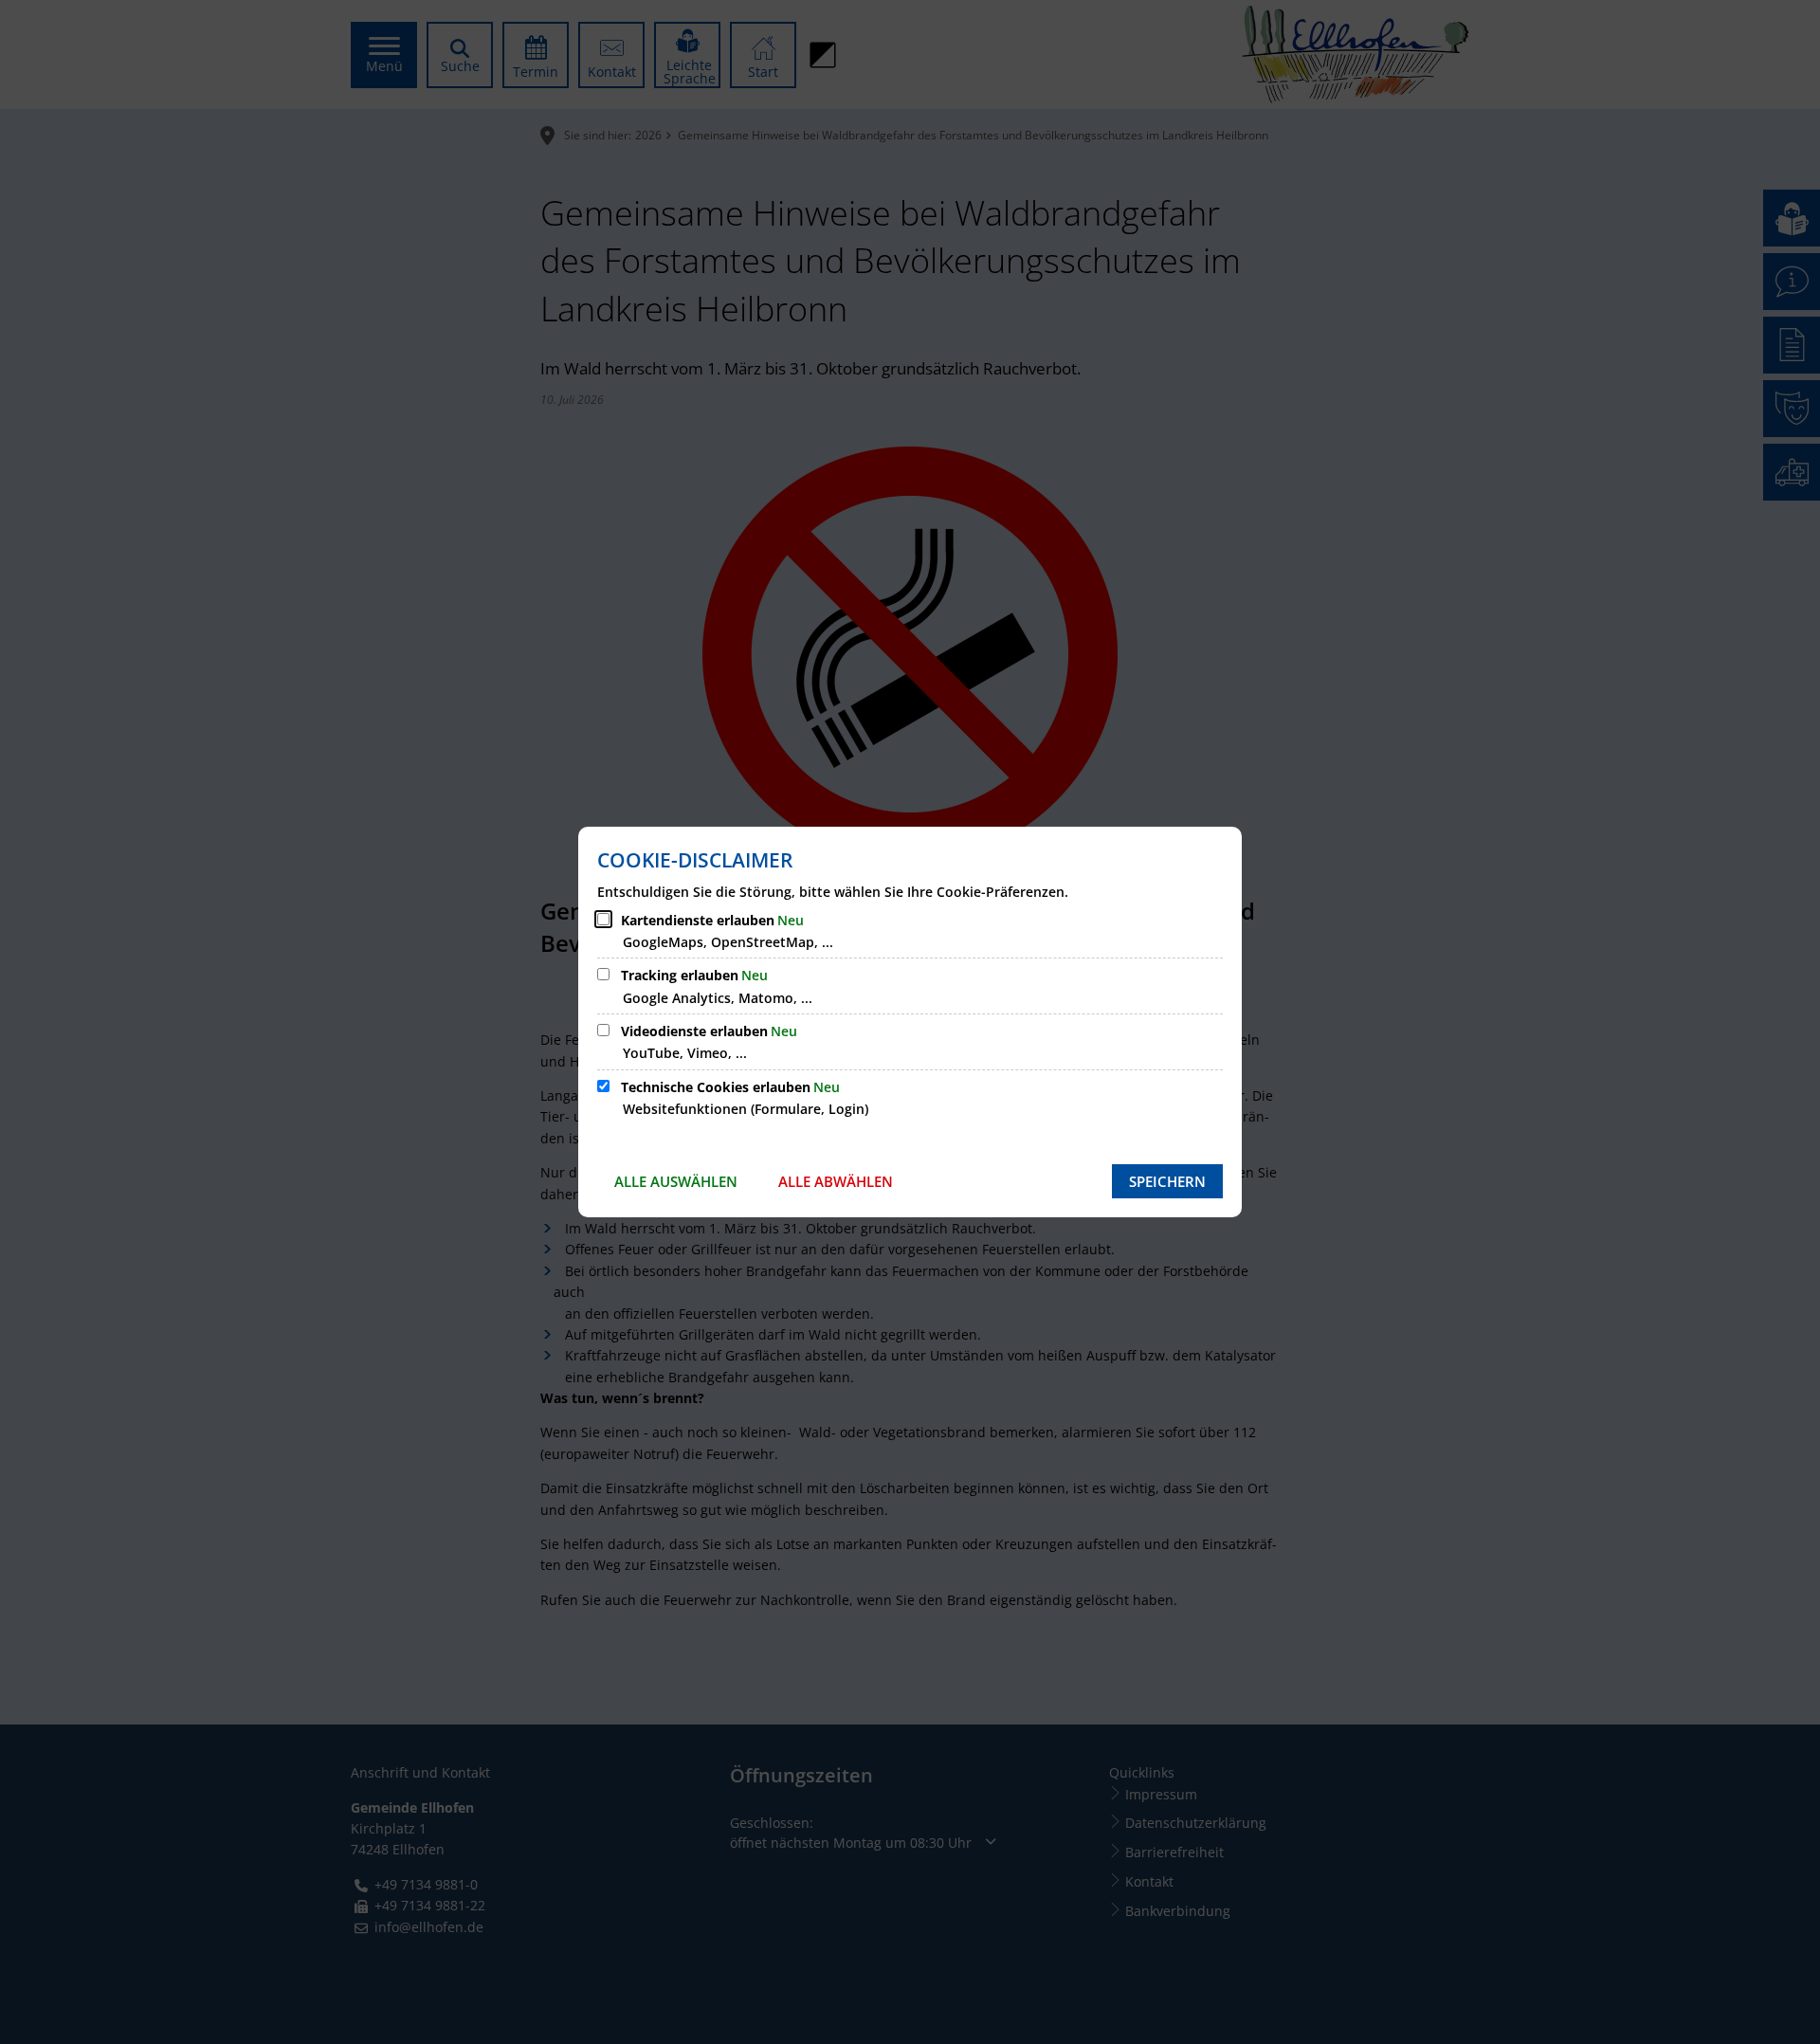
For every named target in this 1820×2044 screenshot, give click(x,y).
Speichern (1167, 1181)
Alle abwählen (836, 1181)
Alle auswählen (676, 1181)
